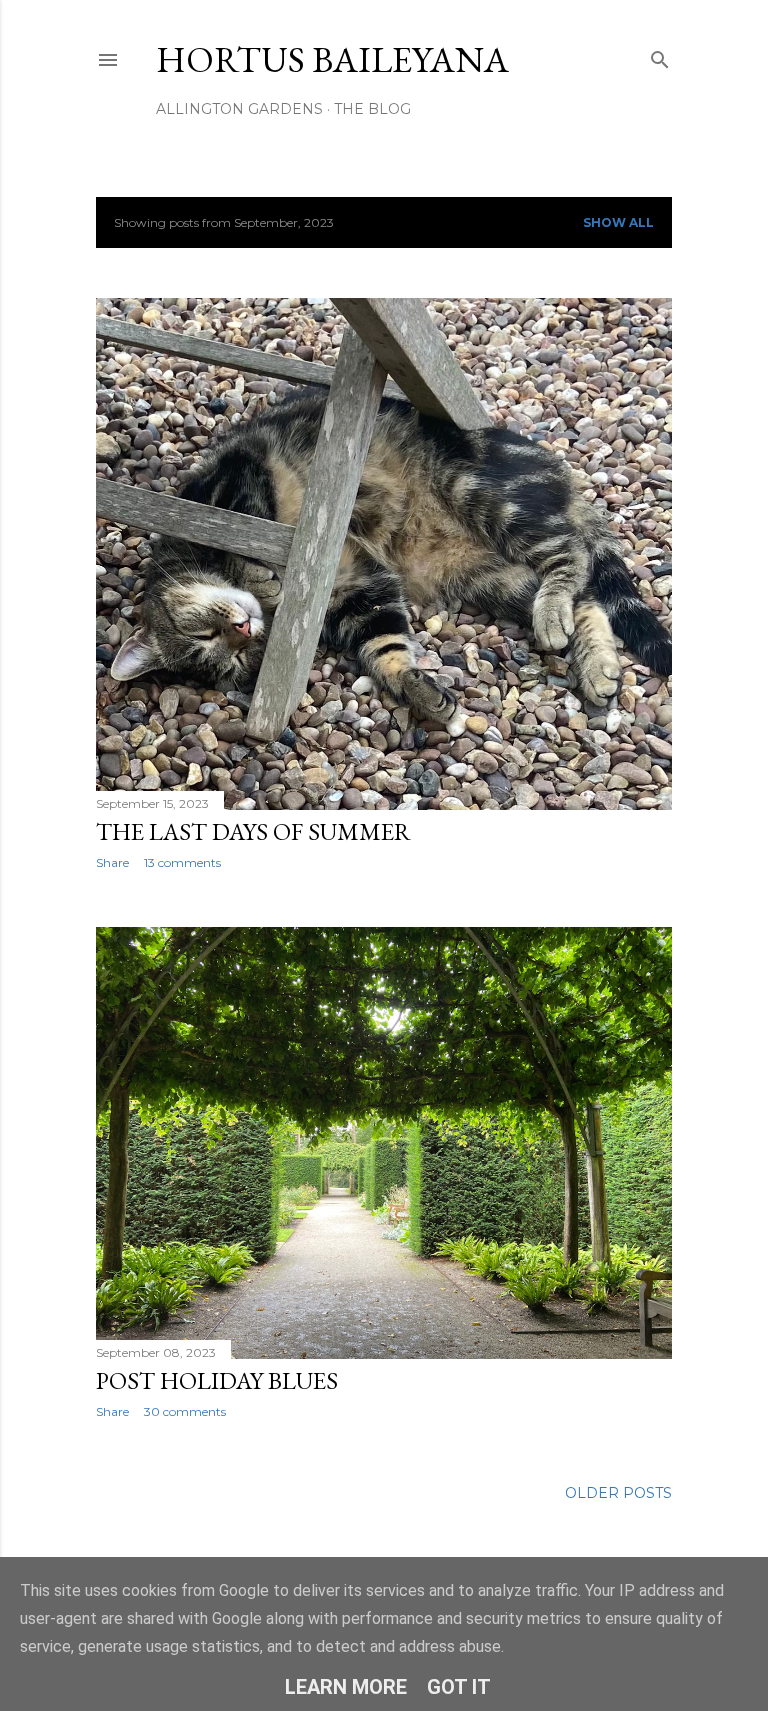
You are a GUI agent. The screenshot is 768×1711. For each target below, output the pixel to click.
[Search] (660, 55)
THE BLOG (372, 109)
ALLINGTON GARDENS (239, 109)
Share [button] (112, 862)
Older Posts (618, 1493)
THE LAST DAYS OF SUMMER (253, 831)
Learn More (346, 1687)
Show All (618, 222)
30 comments (185, 1411)
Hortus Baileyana (332, 59)
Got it (459, 1687)
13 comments (182, 862)
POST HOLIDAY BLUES (217, 1380)
